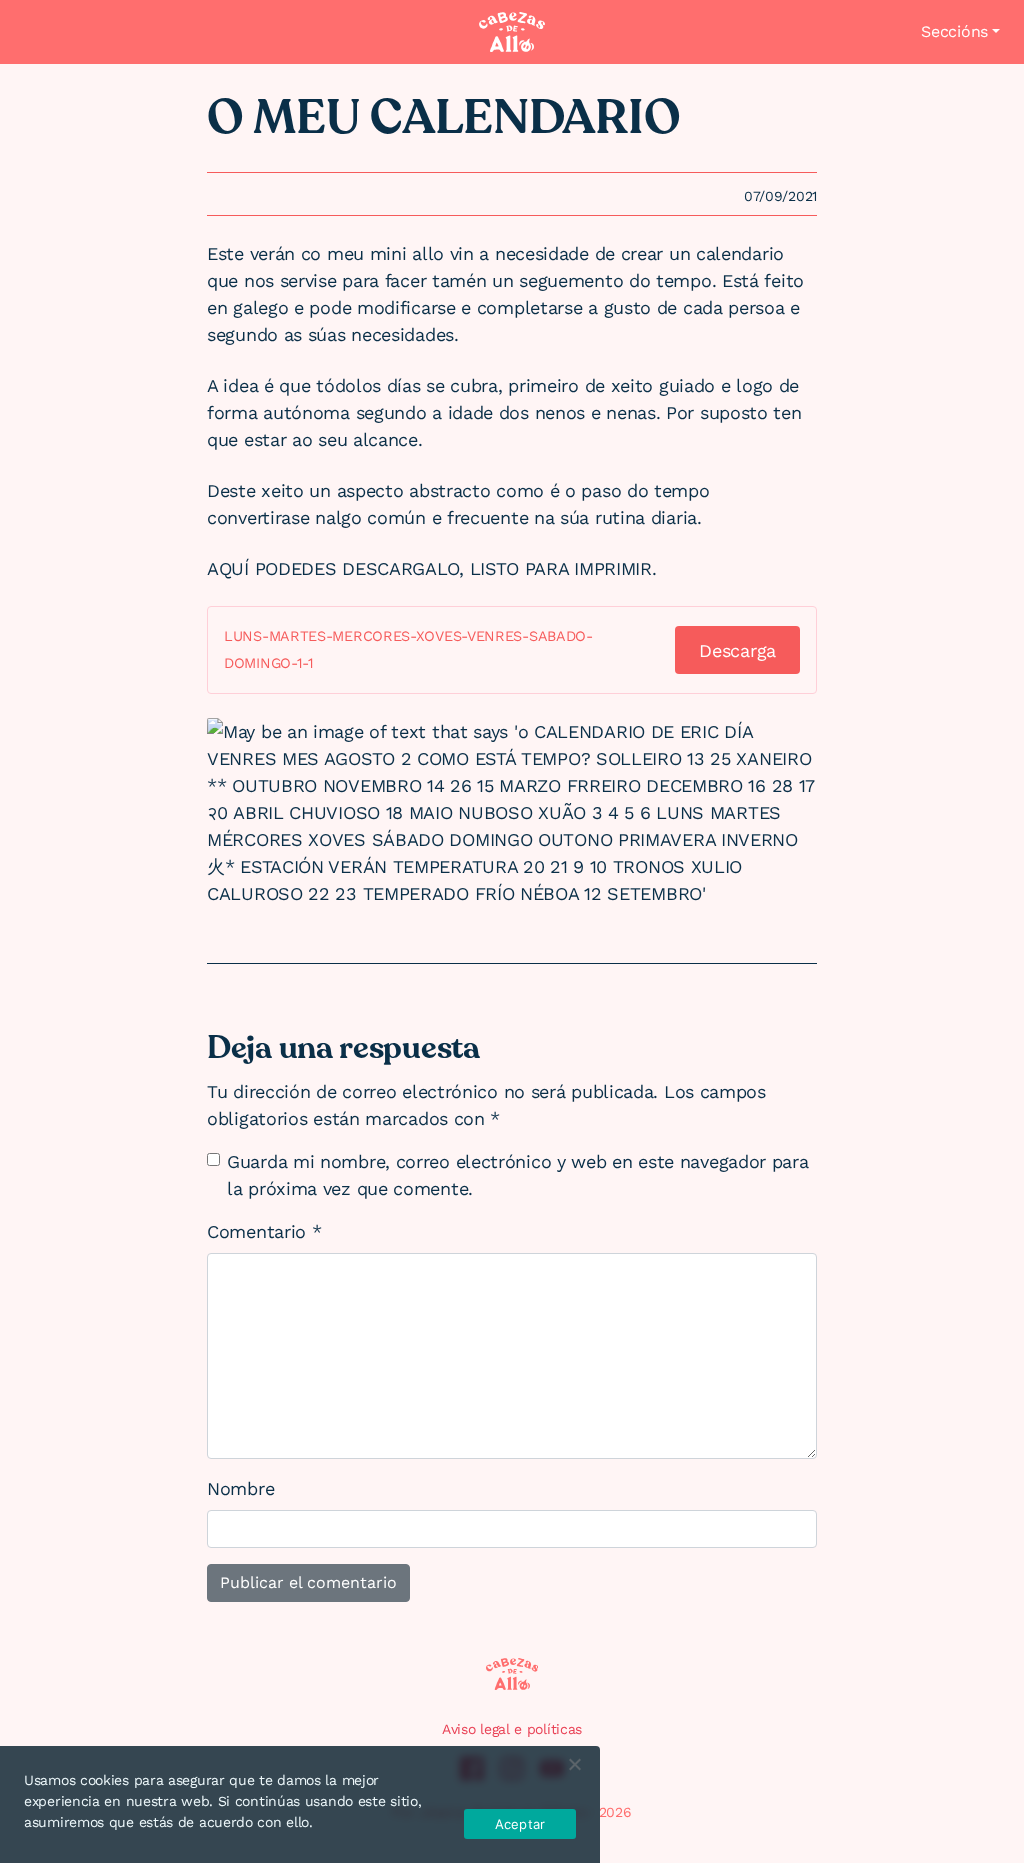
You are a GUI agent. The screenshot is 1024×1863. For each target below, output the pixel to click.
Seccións (954, 31)
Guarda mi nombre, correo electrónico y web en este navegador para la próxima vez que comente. (518, 1175)
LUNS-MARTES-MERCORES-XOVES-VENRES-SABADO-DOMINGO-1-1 (408, 649)
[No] (574, 1764)
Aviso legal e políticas (512, 1729)
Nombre (240, 1488)
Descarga (737, 650)
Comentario (264, 1231)
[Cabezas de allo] (512, 32)
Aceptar (520, 1824)
